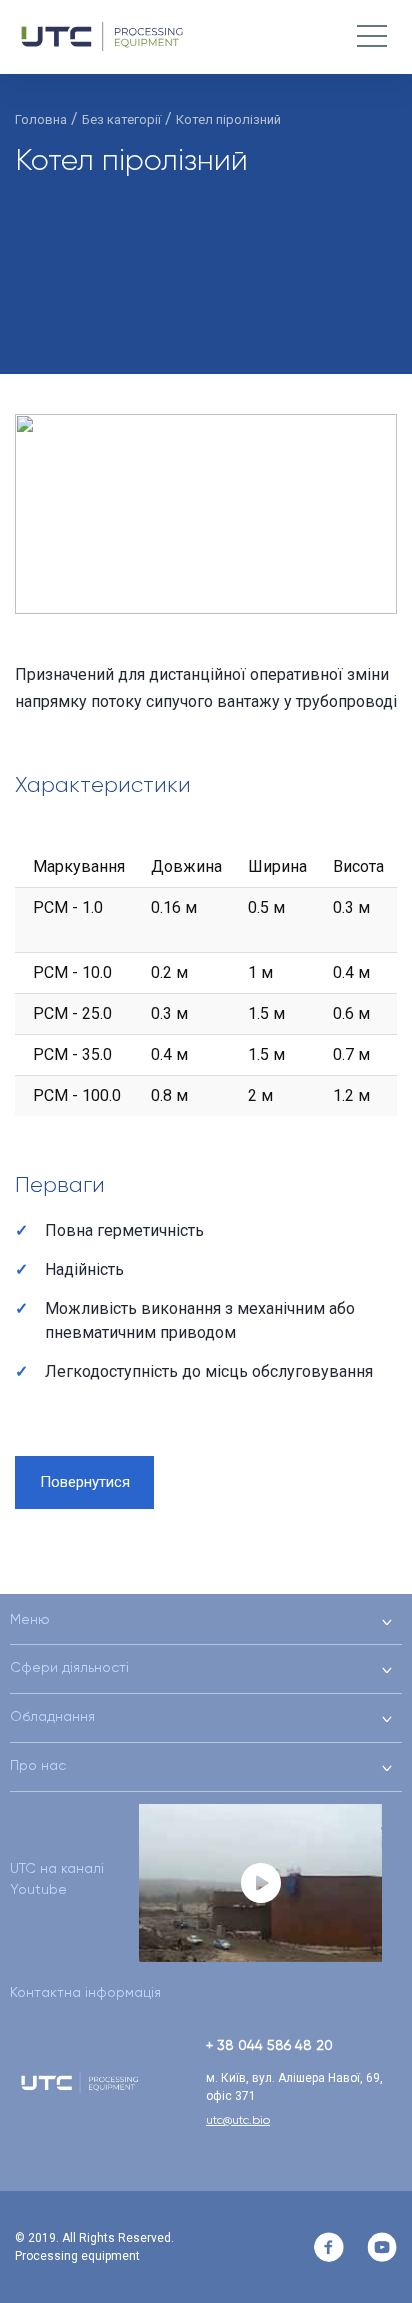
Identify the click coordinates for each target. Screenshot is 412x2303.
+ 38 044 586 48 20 (269, 2045)
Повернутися (85, 1482)
